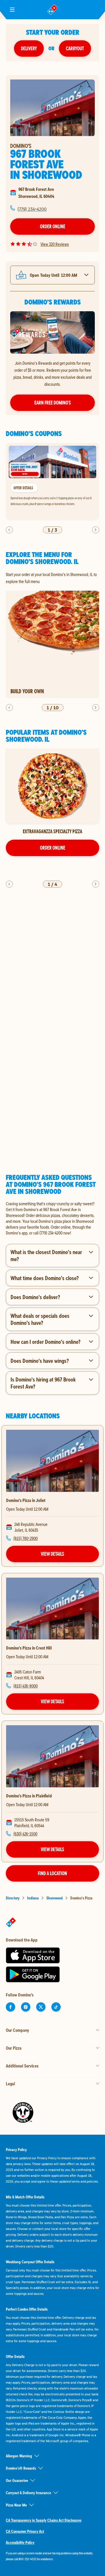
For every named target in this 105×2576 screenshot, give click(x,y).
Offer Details (23, 487)
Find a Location (52, 1873)
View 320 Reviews (55, 244)
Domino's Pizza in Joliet (26, 1500)
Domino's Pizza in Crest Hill (29, 1648)
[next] (96, 530)
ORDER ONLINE (53, 848)
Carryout (75, 48)
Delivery (29, 48)
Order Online (53, 226)
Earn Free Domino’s (53, 403)
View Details (52, 1554)
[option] (52, 482)
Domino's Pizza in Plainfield (29, 1796)
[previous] (9, 530)
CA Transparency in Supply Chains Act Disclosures (44, 2520)
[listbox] (52, 482)
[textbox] (52, 1218)
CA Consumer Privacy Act (25, 2531)
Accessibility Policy (20, 2542)
